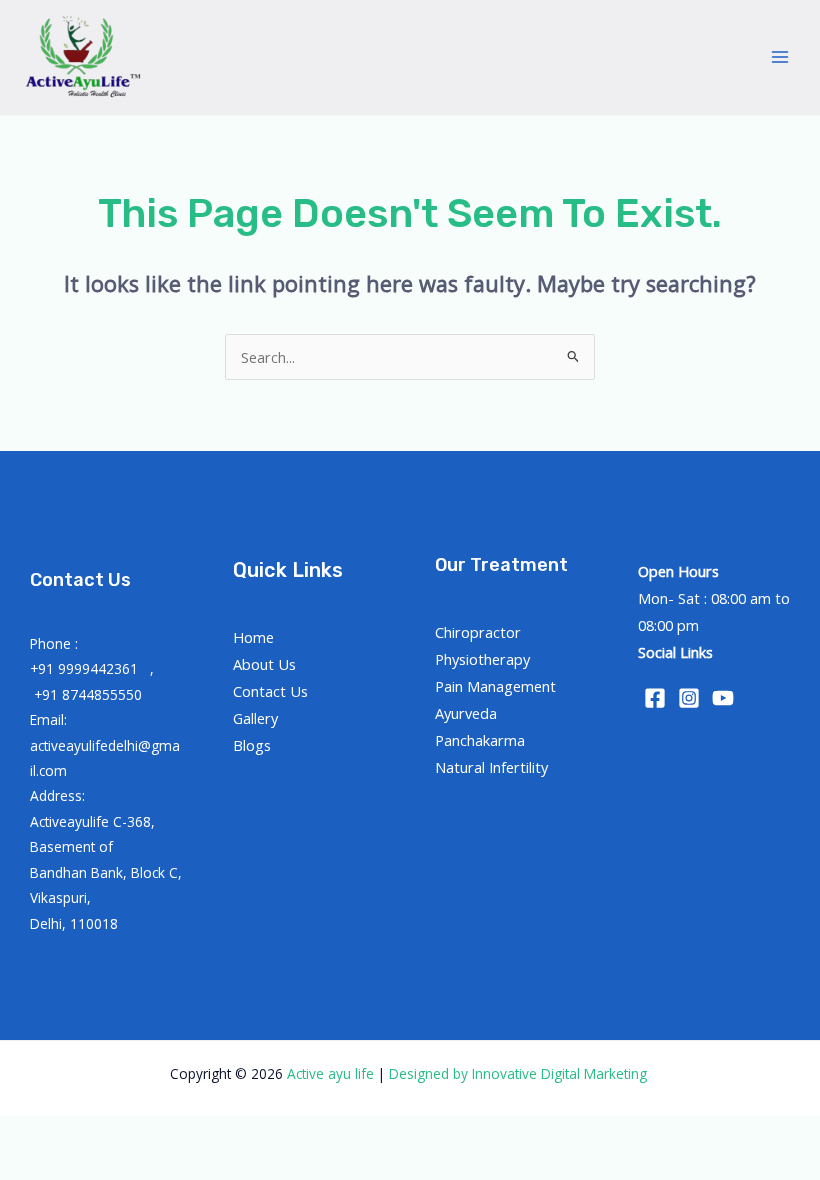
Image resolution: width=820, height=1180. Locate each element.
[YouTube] (723, 698)
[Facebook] (655, 698)
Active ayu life (332, 1073)
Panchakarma (480, 740)
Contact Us (270, 691)
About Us (264, 664)
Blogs (252, 745)
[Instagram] (689, 698)
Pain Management (495, 686)
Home (253, 637)
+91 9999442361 (86, 668)
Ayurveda (466, 713)
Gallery (255, 718)
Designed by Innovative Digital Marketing (520, 1073)
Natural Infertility (491, 767)
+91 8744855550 (88, 694)
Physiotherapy (482, 659)
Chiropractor (478, 632)
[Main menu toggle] (780, 57)
